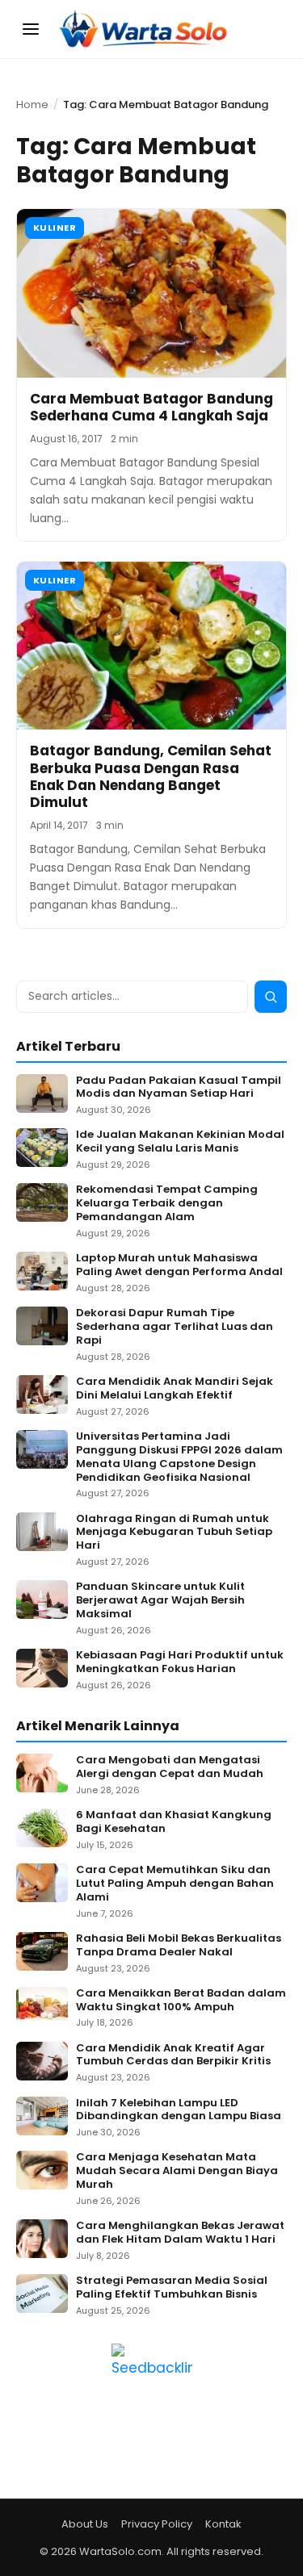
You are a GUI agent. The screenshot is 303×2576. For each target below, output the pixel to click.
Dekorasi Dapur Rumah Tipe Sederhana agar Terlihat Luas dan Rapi (175, 1327)
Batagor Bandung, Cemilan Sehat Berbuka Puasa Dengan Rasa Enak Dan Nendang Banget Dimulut (151, 776)
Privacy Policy (157, 2524)
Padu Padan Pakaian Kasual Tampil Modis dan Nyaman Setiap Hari (179, 1088)
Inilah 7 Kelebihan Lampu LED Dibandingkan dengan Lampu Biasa (179, 2110)
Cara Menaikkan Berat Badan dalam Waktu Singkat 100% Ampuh (181, 2001)
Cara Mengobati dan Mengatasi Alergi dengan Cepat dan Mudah (170, 1767)
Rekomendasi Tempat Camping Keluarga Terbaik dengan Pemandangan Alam (167, 1204)
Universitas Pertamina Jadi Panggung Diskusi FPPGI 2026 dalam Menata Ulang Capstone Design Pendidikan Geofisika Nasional (179, 1457)
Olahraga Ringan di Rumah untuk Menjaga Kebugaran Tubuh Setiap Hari (174, 1533)
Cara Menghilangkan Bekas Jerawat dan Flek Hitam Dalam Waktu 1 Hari (180, 2233)
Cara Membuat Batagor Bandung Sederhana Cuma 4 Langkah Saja (151, 407)
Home (32, 105)
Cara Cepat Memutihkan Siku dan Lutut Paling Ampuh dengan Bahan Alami (175, 1884)
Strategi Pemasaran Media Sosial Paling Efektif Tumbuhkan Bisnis (172, 2288)
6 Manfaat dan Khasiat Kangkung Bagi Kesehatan (174, 1822)
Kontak (223, 2524)
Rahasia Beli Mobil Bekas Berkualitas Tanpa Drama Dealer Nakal (179, 1946)
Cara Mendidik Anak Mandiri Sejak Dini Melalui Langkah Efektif (175, 1389)
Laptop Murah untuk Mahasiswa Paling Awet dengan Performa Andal (179, 1265)
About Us (85, 2524)
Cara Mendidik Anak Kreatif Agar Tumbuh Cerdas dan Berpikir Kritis (173, 2055)
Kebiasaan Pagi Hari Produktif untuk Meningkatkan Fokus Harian (180, 1662)
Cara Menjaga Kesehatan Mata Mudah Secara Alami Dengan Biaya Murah (177, 2171)
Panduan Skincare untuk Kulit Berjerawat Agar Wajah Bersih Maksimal (160, 1601)
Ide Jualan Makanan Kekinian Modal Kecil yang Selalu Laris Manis (180, 1142)
